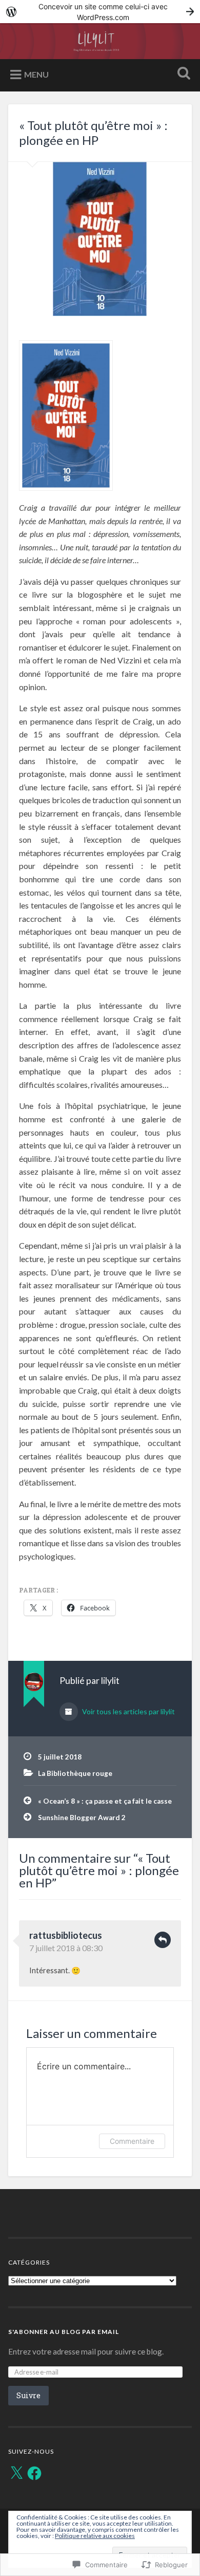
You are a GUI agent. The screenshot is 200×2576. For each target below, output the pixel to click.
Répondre (163, 1940)
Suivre (28, 2395)
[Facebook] (34, 2473)
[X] (16, 2473)
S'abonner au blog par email (64, 2332)
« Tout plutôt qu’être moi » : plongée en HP (93, 133)
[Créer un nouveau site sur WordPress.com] (100, 12)
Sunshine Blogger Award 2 (82, 1818)
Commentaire (132, 2141)
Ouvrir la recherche (182, 74)
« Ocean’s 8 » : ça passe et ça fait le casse (105, 1801)
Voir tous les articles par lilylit (128, 1711)
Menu (36, 74)
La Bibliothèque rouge (75, 1773)
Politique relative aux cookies (95, 2536)
